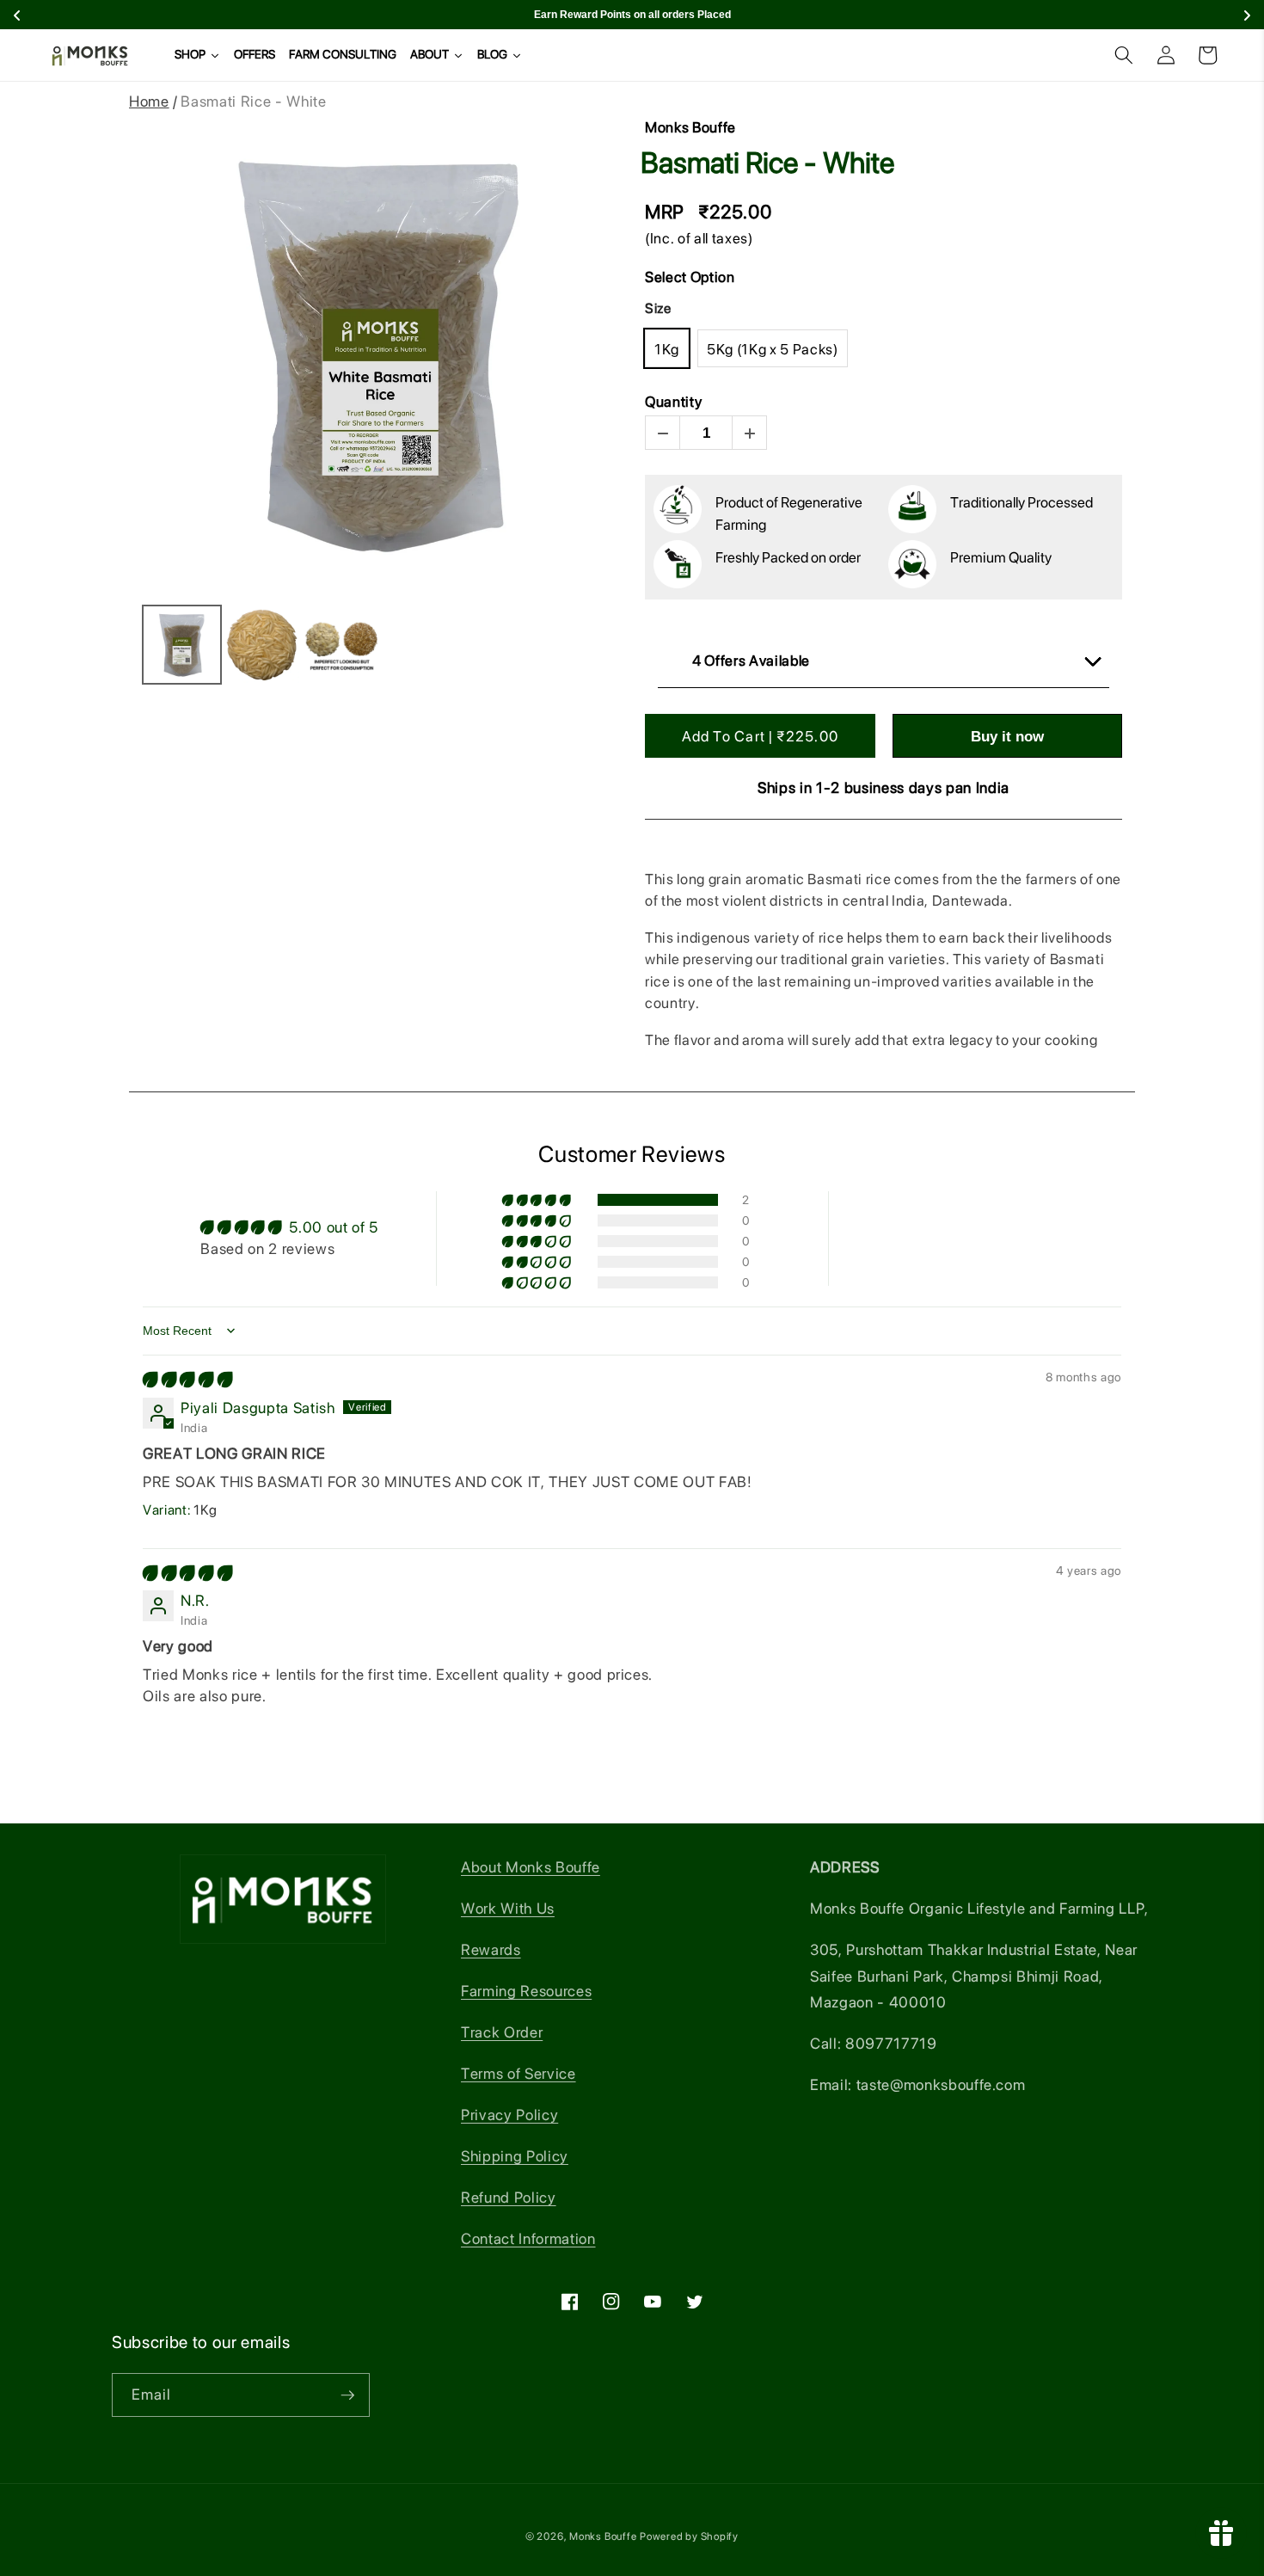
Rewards (491, 1949)
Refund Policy (509, 2197)
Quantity (673, 402)
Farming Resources (526, 1991)
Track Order (502, 2032)
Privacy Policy (509, 2115)
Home (149, 101)
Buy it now (1007, 737)
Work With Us (508, 1908)
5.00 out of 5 (334, 1227)
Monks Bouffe (603, 2536)
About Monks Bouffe (531, 1867)
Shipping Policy (515, 2156)
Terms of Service (518, 2073)
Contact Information (528, 2238)
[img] (187, 1379)
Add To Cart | (760, 736)
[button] (1124, 55)
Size (658, 308)
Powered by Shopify (689, 2536)
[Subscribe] (347, 2395)
